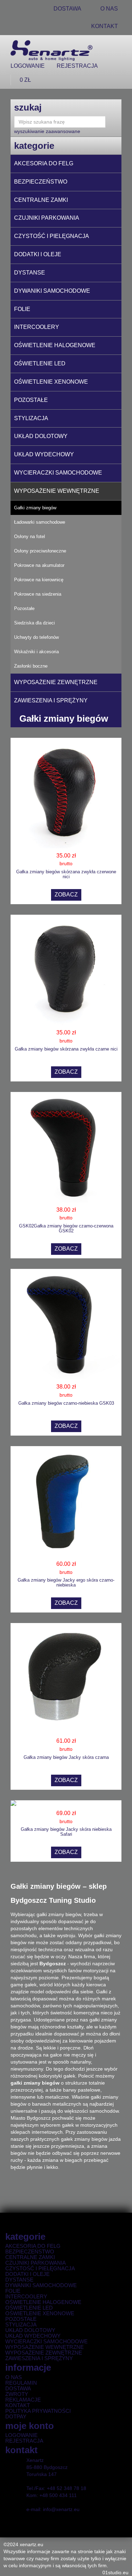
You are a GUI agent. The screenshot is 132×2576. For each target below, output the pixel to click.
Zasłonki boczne (31, 666)
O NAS (109, 9)
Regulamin (21, 2383)
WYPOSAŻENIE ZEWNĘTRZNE (56, 682)
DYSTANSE (30, 273)
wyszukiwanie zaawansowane (47, 131)
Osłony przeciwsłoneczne (40, 551)
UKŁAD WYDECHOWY (44, 454)
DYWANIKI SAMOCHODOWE (52, 291)
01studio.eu (115, 2572)
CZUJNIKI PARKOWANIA (47, 218)
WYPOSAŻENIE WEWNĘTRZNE (57, 491)
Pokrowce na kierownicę (39, 580)
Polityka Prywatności (38, 2411)
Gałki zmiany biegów (35, 508)
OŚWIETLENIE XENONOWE (51, 382)
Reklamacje (23, 2400)
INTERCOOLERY (37, 327)
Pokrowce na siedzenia (38, 594)
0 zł (25, 80)
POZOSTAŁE (31, 400)
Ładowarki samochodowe (40, 522)
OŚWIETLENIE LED (40, 363)
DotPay (16, 2417)
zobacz (66, 895)
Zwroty (17, 2394)
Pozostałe (24, 608)
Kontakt (105, 26)
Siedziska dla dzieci (34, 623)
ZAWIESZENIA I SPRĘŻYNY (51, 700)
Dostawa (18, 2389)
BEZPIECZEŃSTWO (41, 182)
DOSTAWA (67, 9)
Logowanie (28, 66)
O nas (14, 2377)
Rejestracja (77, 66)
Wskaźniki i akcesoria (36, 652)
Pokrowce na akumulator (39, 565)
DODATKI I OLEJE (38, 254)
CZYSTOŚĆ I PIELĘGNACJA (52, 236)
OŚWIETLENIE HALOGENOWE (55, 345)
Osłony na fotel (30, 537)
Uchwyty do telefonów (36, 637)
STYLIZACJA (31, 418)
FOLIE (22, 309)
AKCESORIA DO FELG (44, 163)
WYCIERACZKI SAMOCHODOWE (58, 473)
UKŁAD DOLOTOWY (41, 436)
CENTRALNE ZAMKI (41, 200)
